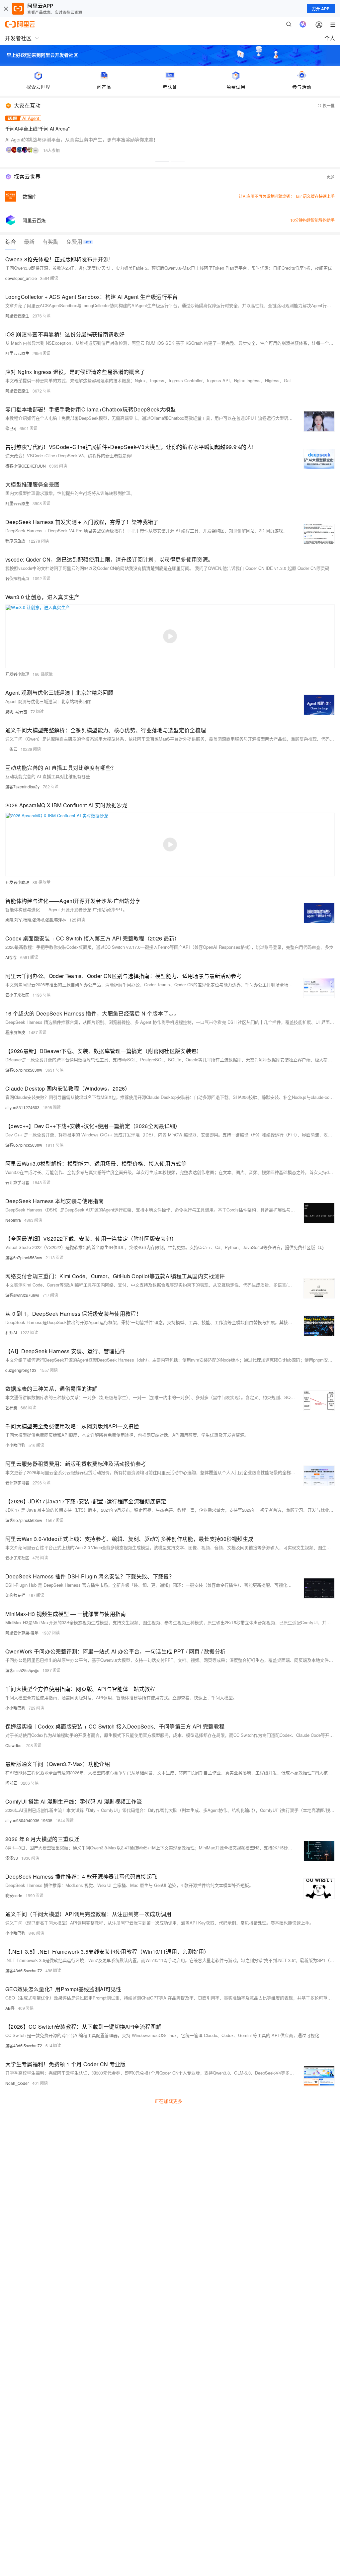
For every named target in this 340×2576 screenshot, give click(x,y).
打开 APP (321, 9)
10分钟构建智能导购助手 (312, 220)
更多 (331, 177)
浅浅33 (12, 1858)
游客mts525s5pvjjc (22, 1670)
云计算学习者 (17, 1182)
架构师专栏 (15, 1595)
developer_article (21, 278)
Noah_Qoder (17, 2083)
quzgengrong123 (21, 1370)
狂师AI (11, 1332)
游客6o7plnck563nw (24, 1070)
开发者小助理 (17, 674)
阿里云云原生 (17, 316)
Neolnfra (13, 1220)
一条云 (11, 749)
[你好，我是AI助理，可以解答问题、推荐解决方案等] (303, 24)
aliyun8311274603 (22, 1107)
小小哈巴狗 (15, 1445)
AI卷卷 (11, 957)
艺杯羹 (11, 1408)
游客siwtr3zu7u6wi (22, 1295)
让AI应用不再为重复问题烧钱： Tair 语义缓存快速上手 (287, 196)
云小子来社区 (17, 995)
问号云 (11, 1783)
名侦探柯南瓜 (17, 578)
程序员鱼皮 (15, 541)
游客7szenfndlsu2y (22, 787)
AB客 (10, 2008)
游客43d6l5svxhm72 (24, 1970)
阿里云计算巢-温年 (22, 1633)
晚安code (14, 1895)
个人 (330, 38)
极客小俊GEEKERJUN (26, 466)
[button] (162, 161)
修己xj (11, 428)
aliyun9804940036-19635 (29, 1820)
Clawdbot (14, 1745)
